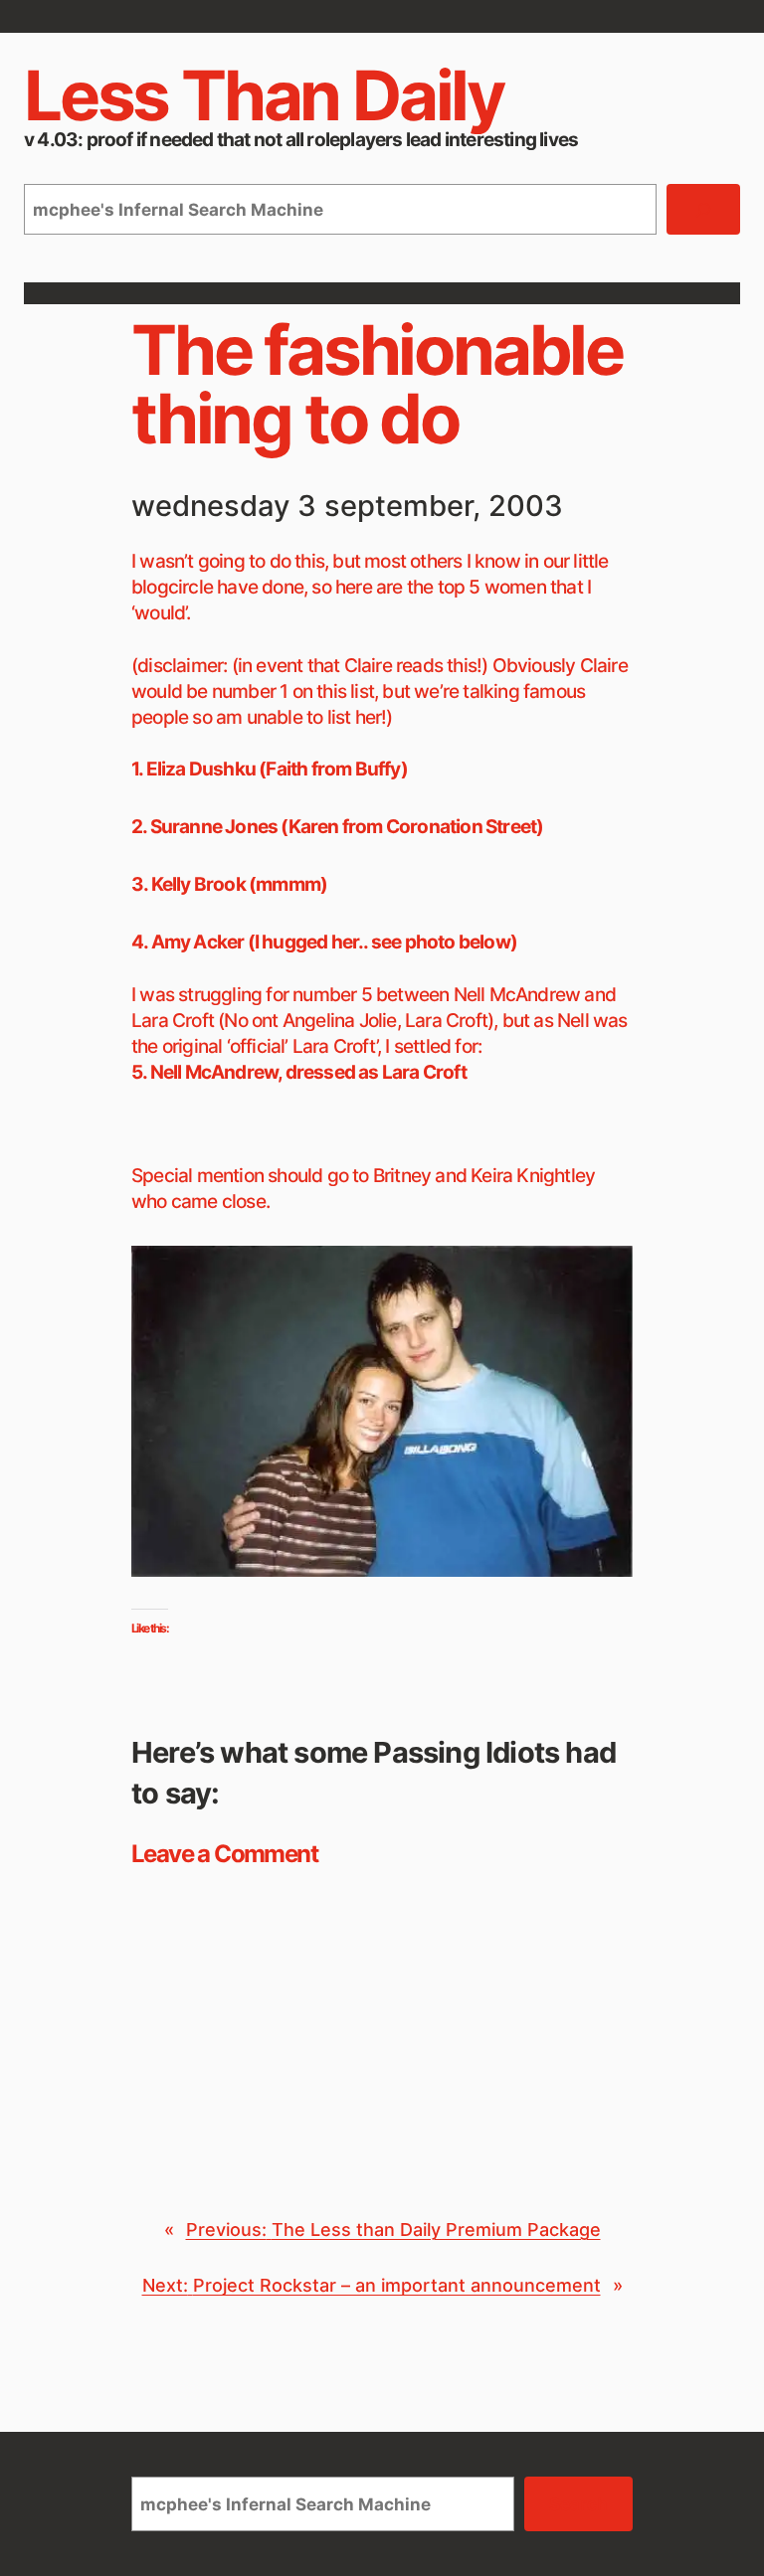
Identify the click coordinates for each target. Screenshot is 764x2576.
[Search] (703, 209)
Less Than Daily (264, 95)
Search (578, 2504)
